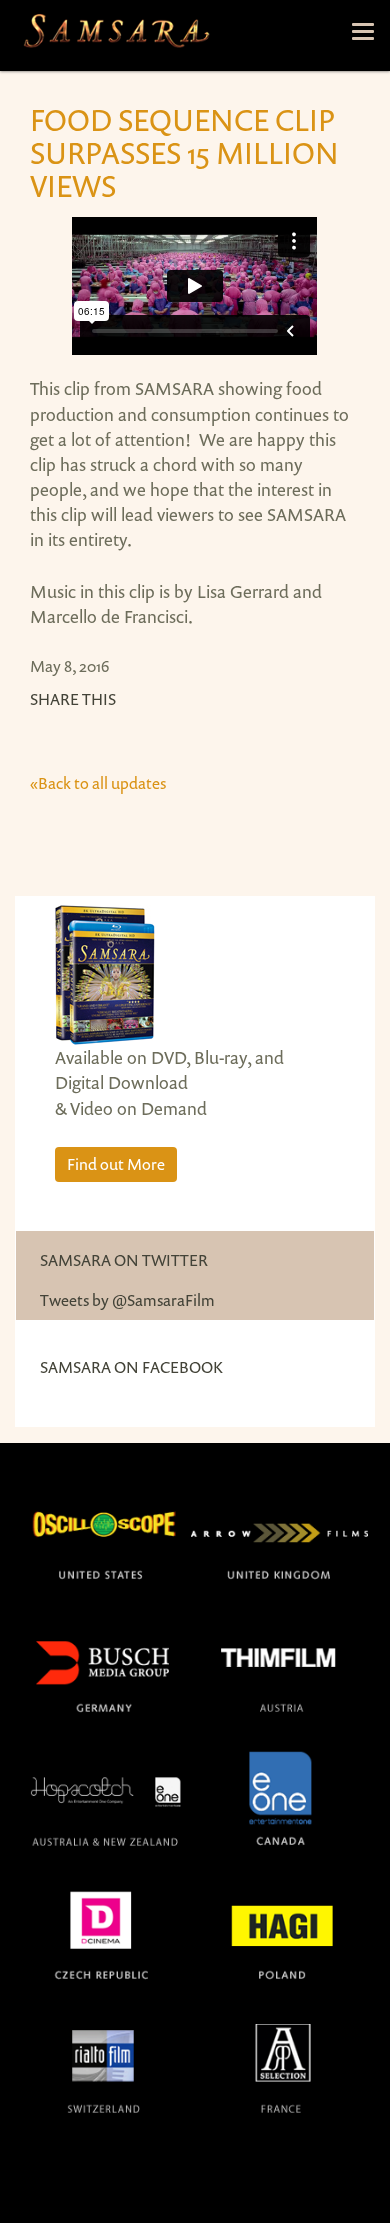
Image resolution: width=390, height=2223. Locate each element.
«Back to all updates (98, 783)
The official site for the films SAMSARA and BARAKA (116, 35)
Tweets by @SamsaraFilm (127, 1300)
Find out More (116, 1164)
